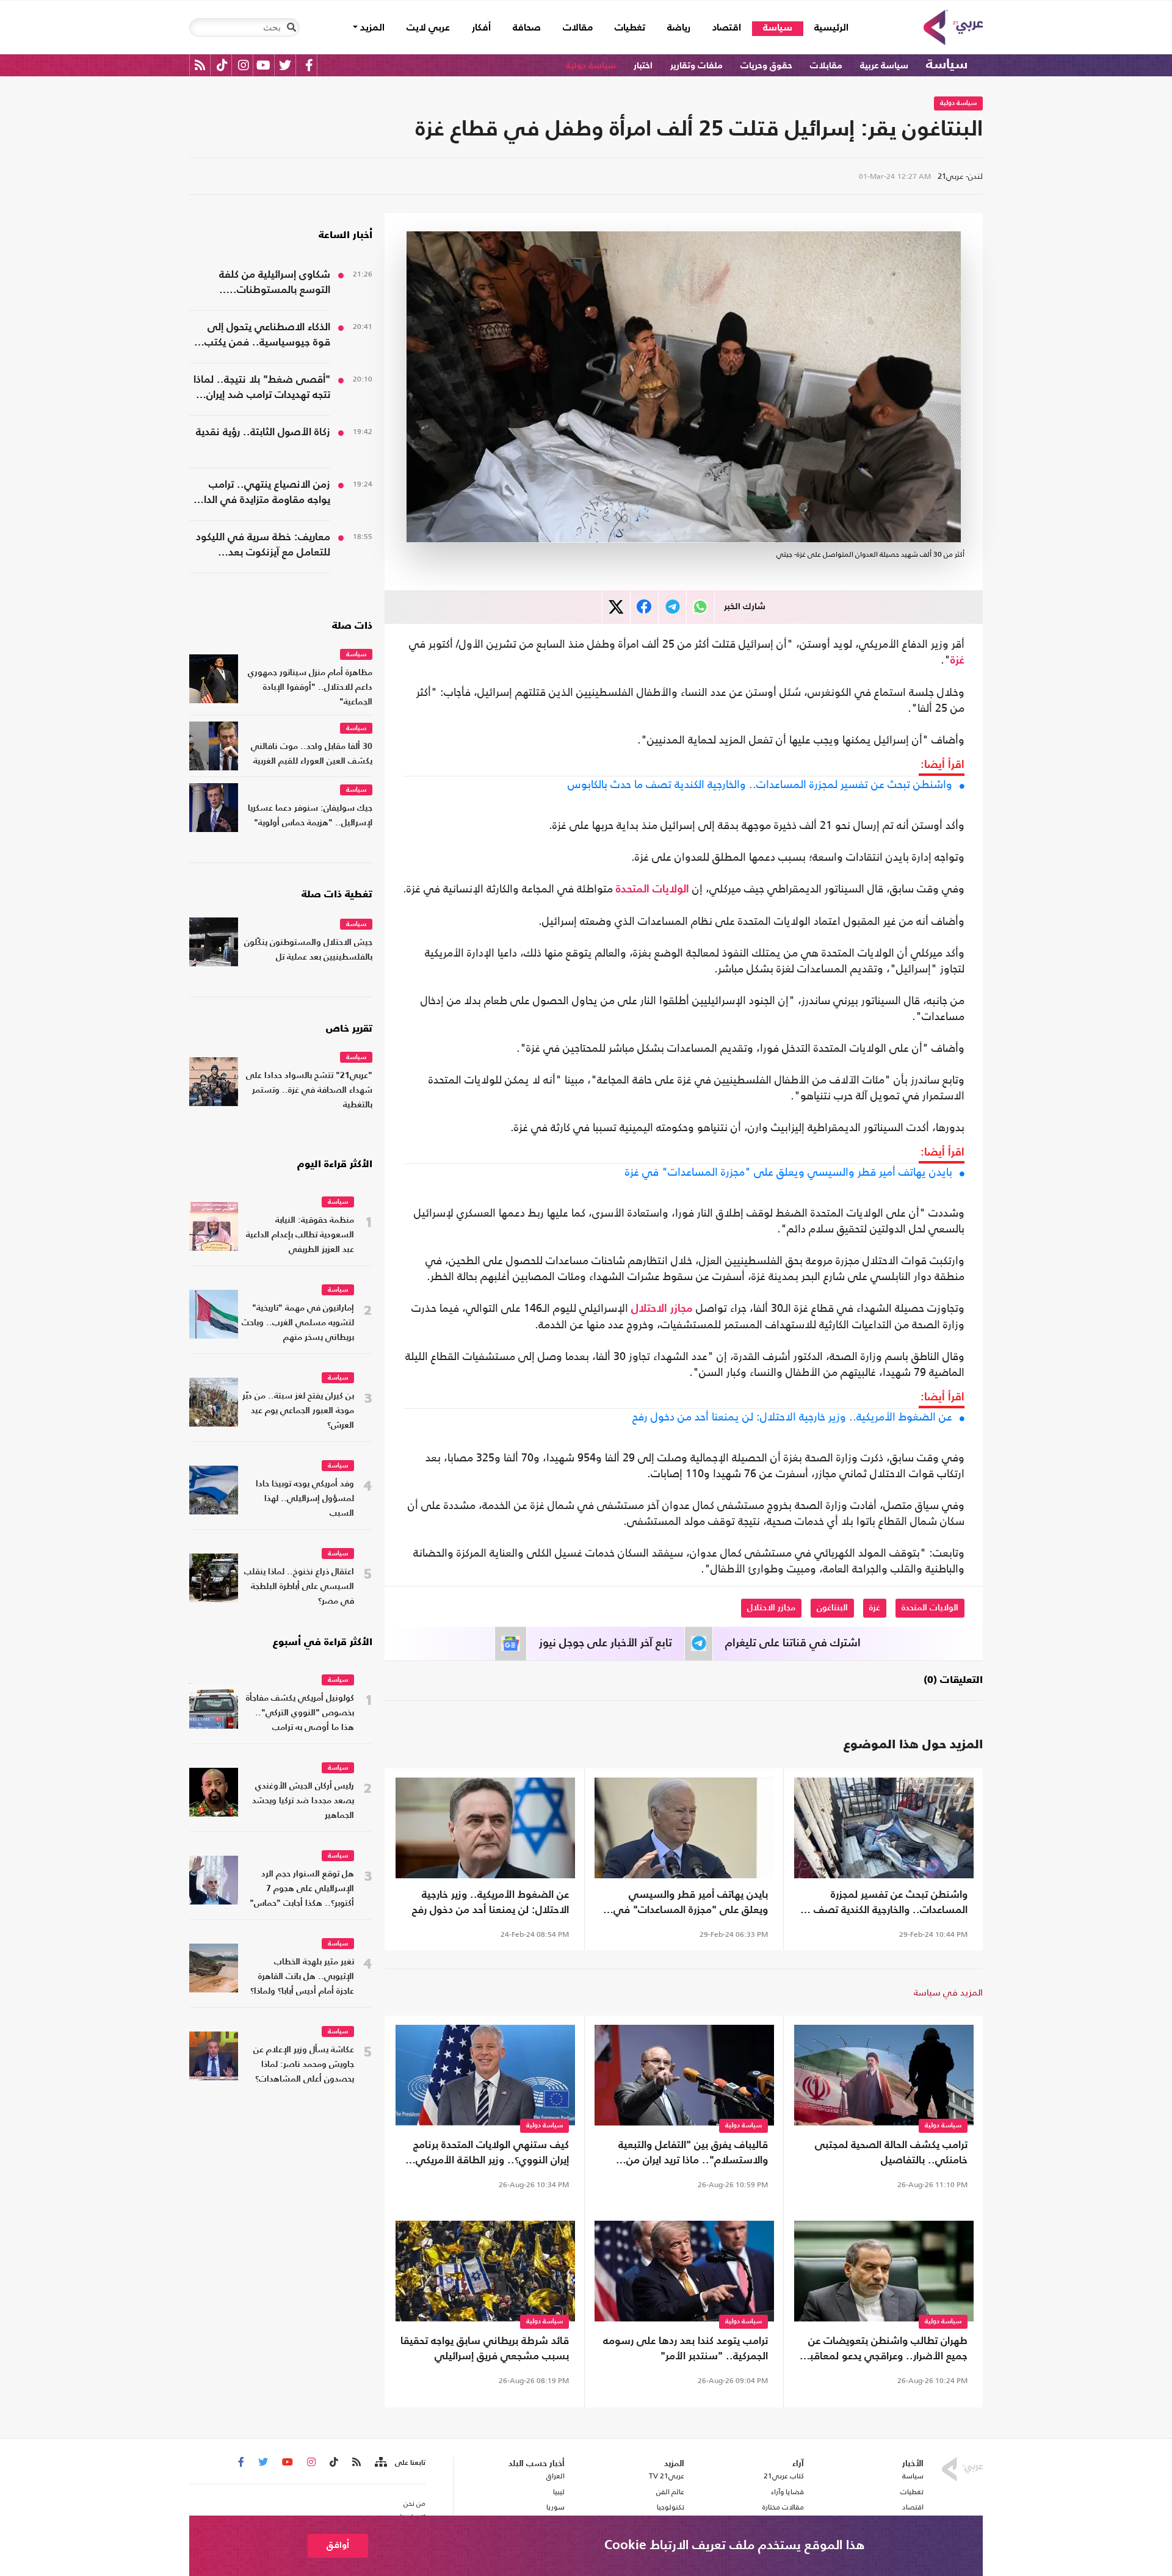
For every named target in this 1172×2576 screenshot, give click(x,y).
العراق (555, 2476)
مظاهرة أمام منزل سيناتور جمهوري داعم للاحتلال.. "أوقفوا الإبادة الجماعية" (310, 688)
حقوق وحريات (766, 66)
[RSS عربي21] (200, 65)
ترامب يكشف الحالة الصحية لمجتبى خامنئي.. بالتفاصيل (891, 2153)
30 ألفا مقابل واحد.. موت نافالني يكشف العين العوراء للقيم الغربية (312, 754)
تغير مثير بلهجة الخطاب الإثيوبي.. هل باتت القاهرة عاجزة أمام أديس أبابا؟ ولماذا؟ (302, 1977)
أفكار (481, 28)
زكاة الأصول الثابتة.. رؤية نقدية (263, 432)
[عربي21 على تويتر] (285, 65)
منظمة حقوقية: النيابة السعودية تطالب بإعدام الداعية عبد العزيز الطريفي (300, 1235)
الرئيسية (826, 28)
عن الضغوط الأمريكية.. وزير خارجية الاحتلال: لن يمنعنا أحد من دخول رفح (792, 1417)
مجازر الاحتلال (662, 1309)
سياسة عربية (884, 66)
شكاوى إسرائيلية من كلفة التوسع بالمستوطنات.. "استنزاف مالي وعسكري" (274, 284)
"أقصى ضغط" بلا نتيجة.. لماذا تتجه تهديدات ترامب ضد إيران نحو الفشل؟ (262, 389)
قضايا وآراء (787, 2492)
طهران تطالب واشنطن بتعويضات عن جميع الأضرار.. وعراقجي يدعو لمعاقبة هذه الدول (886, 2350)
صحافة (527, 28)
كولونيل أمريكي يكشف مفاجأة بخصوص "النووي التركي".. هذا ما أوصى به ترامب (300, 1713)
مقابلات (826, 66)
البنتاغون (832, 1608)
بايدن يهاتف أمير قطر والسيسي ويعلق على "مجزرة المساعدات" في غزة (789, 1172)
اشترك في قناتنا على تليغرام (793, 1643)
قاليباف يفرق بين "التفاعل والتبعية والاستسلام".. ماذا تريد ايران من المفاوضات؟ (693, 2154)
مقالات (578, 28)
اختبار (643, 66)
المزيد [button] (371, 28)
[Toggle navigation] (291, 27)
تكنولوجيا (671, 2507)
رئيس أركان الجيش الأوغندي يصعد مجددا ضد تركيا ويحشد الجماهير (303, 1801)
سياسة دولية (591, 66)
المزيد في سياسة (948, 1992)
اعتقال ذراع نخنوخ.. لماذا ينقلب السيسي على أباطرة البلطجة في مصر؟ (299, 1587)
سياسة (778, 28)
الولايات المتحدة (653, 889)
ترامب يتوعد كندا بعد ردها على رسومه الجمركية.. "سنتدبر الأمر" (685, 2349)
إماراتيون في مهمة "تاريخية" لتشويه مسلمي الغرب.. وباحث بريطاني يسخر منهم (298, 1323)
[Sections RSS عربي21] (380, 2462)
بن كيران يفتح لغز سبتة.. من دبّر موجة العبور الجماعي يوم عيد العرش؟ (298, 1411)
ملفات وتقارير (696, 66)
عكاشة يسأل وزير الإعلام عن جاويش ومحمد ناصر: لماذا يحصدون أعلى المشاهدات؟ (304, 2065)
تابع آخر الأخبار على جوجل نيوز (606, 1643)
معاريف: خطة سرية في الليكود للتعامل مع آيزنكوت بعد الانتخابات (263, 546)
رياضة (679, 28)
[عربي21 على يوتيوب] (263, 65)
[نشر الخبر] (616, 607)
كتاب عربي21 (784, 2476)
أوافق (338, 2545)
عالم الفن (670, 2492)
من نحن (414, 2503)
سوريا (555, 2507)
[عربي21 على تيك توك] (222, 65)
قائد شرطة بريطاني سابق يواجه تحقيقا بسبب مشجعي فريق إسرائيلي (485, 2349)
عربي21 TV (667, 2476)
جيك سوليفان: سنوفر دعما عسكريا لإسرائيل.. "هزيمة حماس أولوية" (310, 816)
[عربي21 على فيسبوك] (309, 65)
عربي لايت (428, 28)
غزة (957, 660)
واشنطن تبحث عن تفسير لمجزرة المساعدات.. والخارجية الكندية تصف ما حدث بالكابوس (760, 784)
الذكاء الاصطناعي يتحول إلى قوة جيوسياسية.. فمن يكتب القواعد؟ (267, 336)
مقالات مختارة (783, 2507)
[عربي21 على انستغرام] (243, 65)
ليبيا (559, 2492)
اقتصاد (727, 28)
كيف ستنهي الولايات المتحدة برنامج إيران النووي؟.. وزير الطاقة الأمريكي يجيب (491, 2154)
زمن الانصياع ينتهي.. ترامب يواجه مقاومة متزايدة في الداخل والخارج (260, 494)
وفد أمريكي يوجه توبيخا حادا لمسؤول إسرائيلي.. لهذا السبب (305, 1499)
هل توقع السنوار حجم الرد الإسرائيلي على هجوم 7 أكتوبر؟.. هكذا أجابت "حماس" (302, 1889)
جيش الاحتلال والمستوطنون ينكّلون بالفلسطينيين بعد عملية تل (308, 950)
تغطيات (630, 28)
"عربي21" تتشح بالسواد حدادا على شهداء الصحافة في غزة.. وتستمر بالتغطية (309, 1091)
